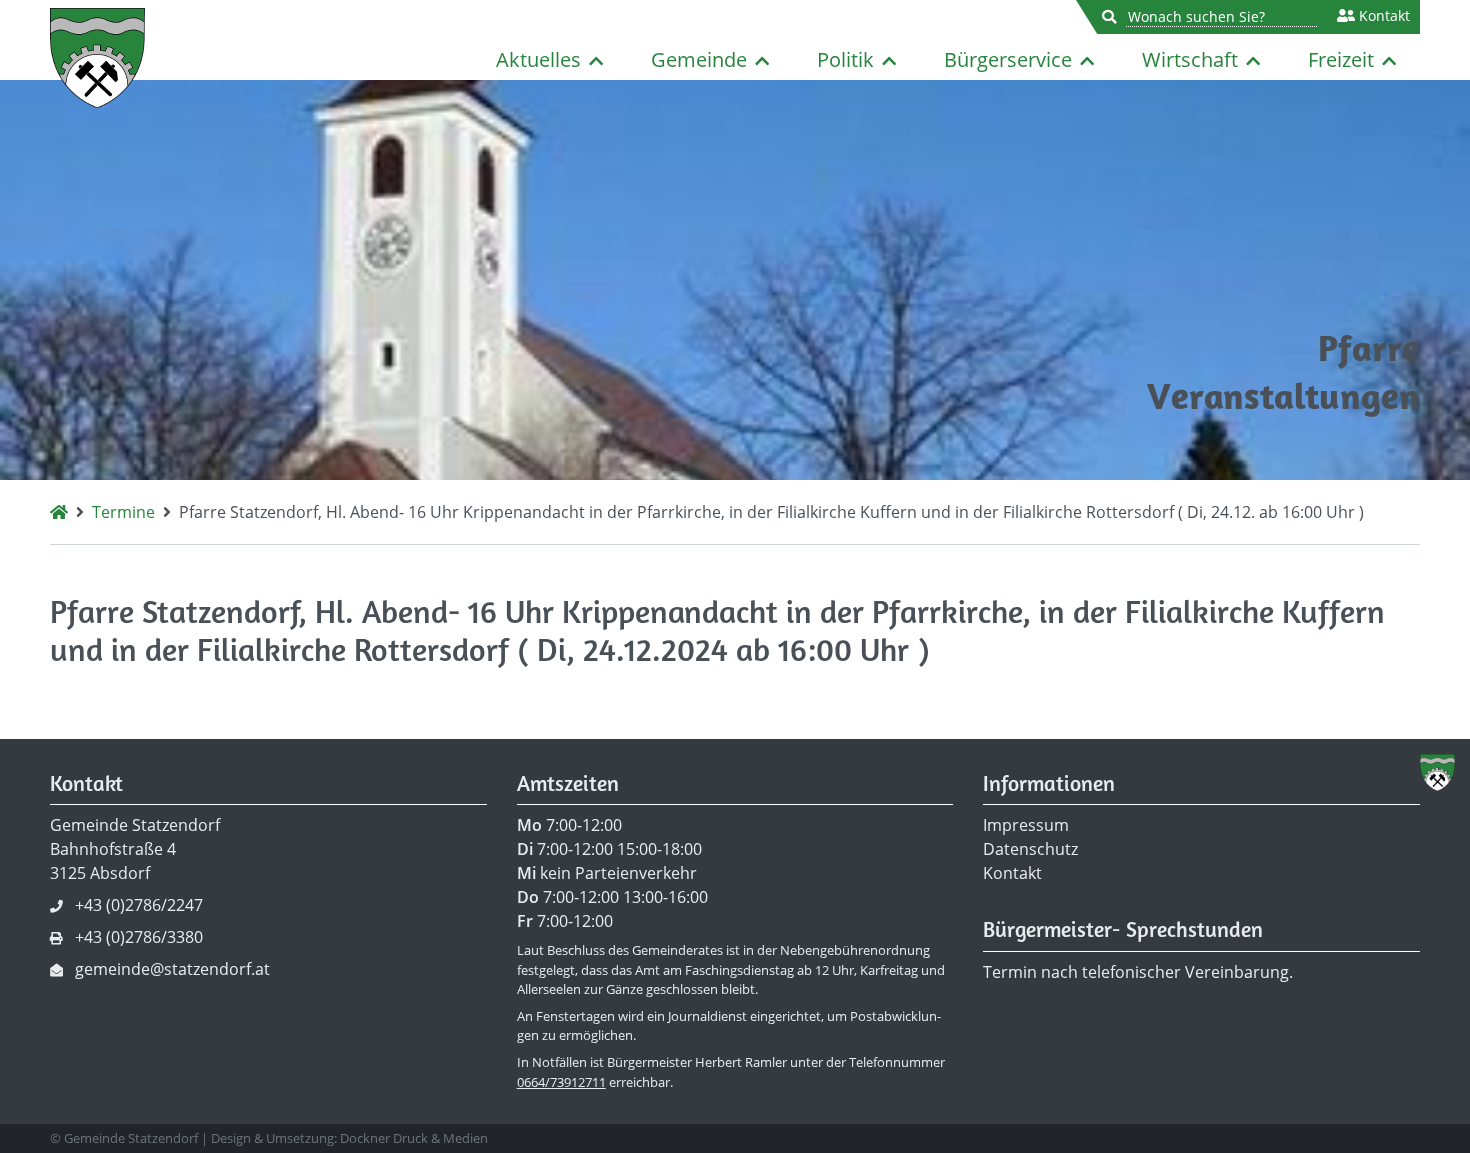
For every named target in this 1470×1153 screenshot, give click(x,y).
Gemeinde (699, 59)
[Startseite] (59, 512)
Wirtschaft (1190, 59)
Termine (123, 512)
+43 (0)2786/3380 (139, 937)
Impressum (1026, 825)
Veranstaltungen (1283, 395)
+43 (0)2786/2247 (139, 905)
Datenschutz (1030, 849)
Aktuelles (538, 59)
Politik (845, 59)
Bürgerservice (1008, 59)
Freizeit (1341, 59)
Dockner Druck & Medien (414, 1138)
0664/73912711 (561, 1082)
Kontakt (1382, 16)
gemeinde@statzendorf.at (172, 969)
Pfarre (1369, 347)
